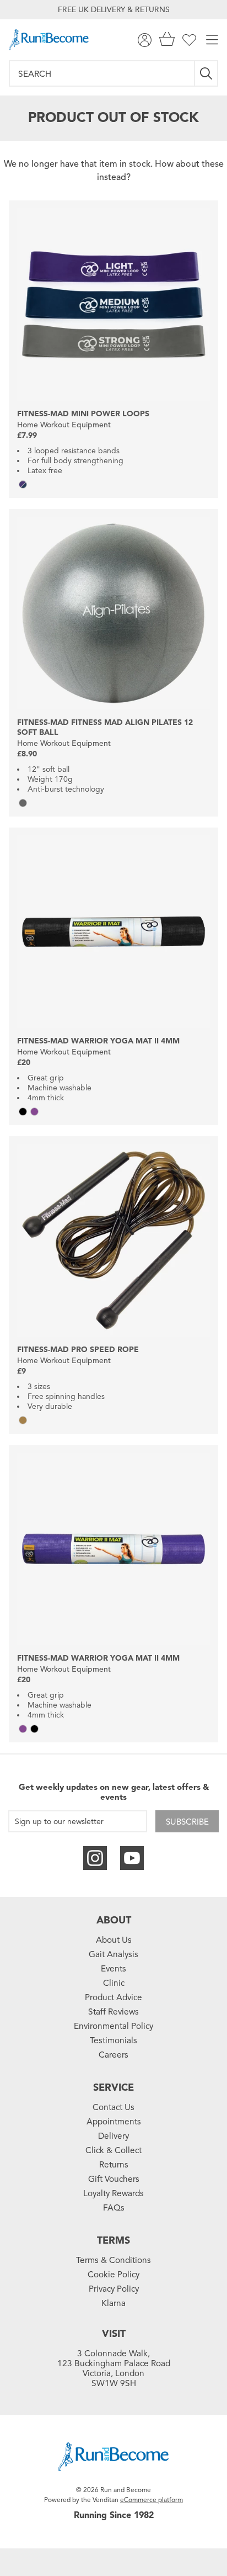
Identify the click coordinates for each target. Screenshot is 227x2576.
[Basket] (167, 40)
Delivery (113, 2136)
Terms (113, 2240)
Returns (114, 2165)
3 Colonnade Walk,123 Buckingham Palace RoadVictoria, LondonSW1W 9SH (114, 2368)
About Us (114, 1940)
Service (113, 2087)
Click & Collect (113, 2150)
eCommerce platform (152, 2500)
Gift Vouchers (114, 2179)
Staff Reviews (113, 2012)
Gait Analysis (113, 1954)
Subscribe (187, 1822)
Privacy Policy (114, 2289)
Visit (114, 2334)
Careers (113, 2055)
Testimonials (113, 2040)
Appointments (114, 2122)
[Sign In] (145, 40)
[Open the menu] (212, 40)
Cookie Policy (113, 2275)
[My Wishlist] (189, 40)
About (114, 1920)
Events (113, 1969)
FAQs (114, 2208)
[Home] (49, 40)
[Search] (207, 73)
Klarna (113, 2303)
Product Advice (113, 1997)
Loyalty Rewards (113, 2193)
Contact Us (113, 2107)
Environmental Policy (113, 2026)
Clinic (114, 1983)
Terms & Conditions (113, 2260)
